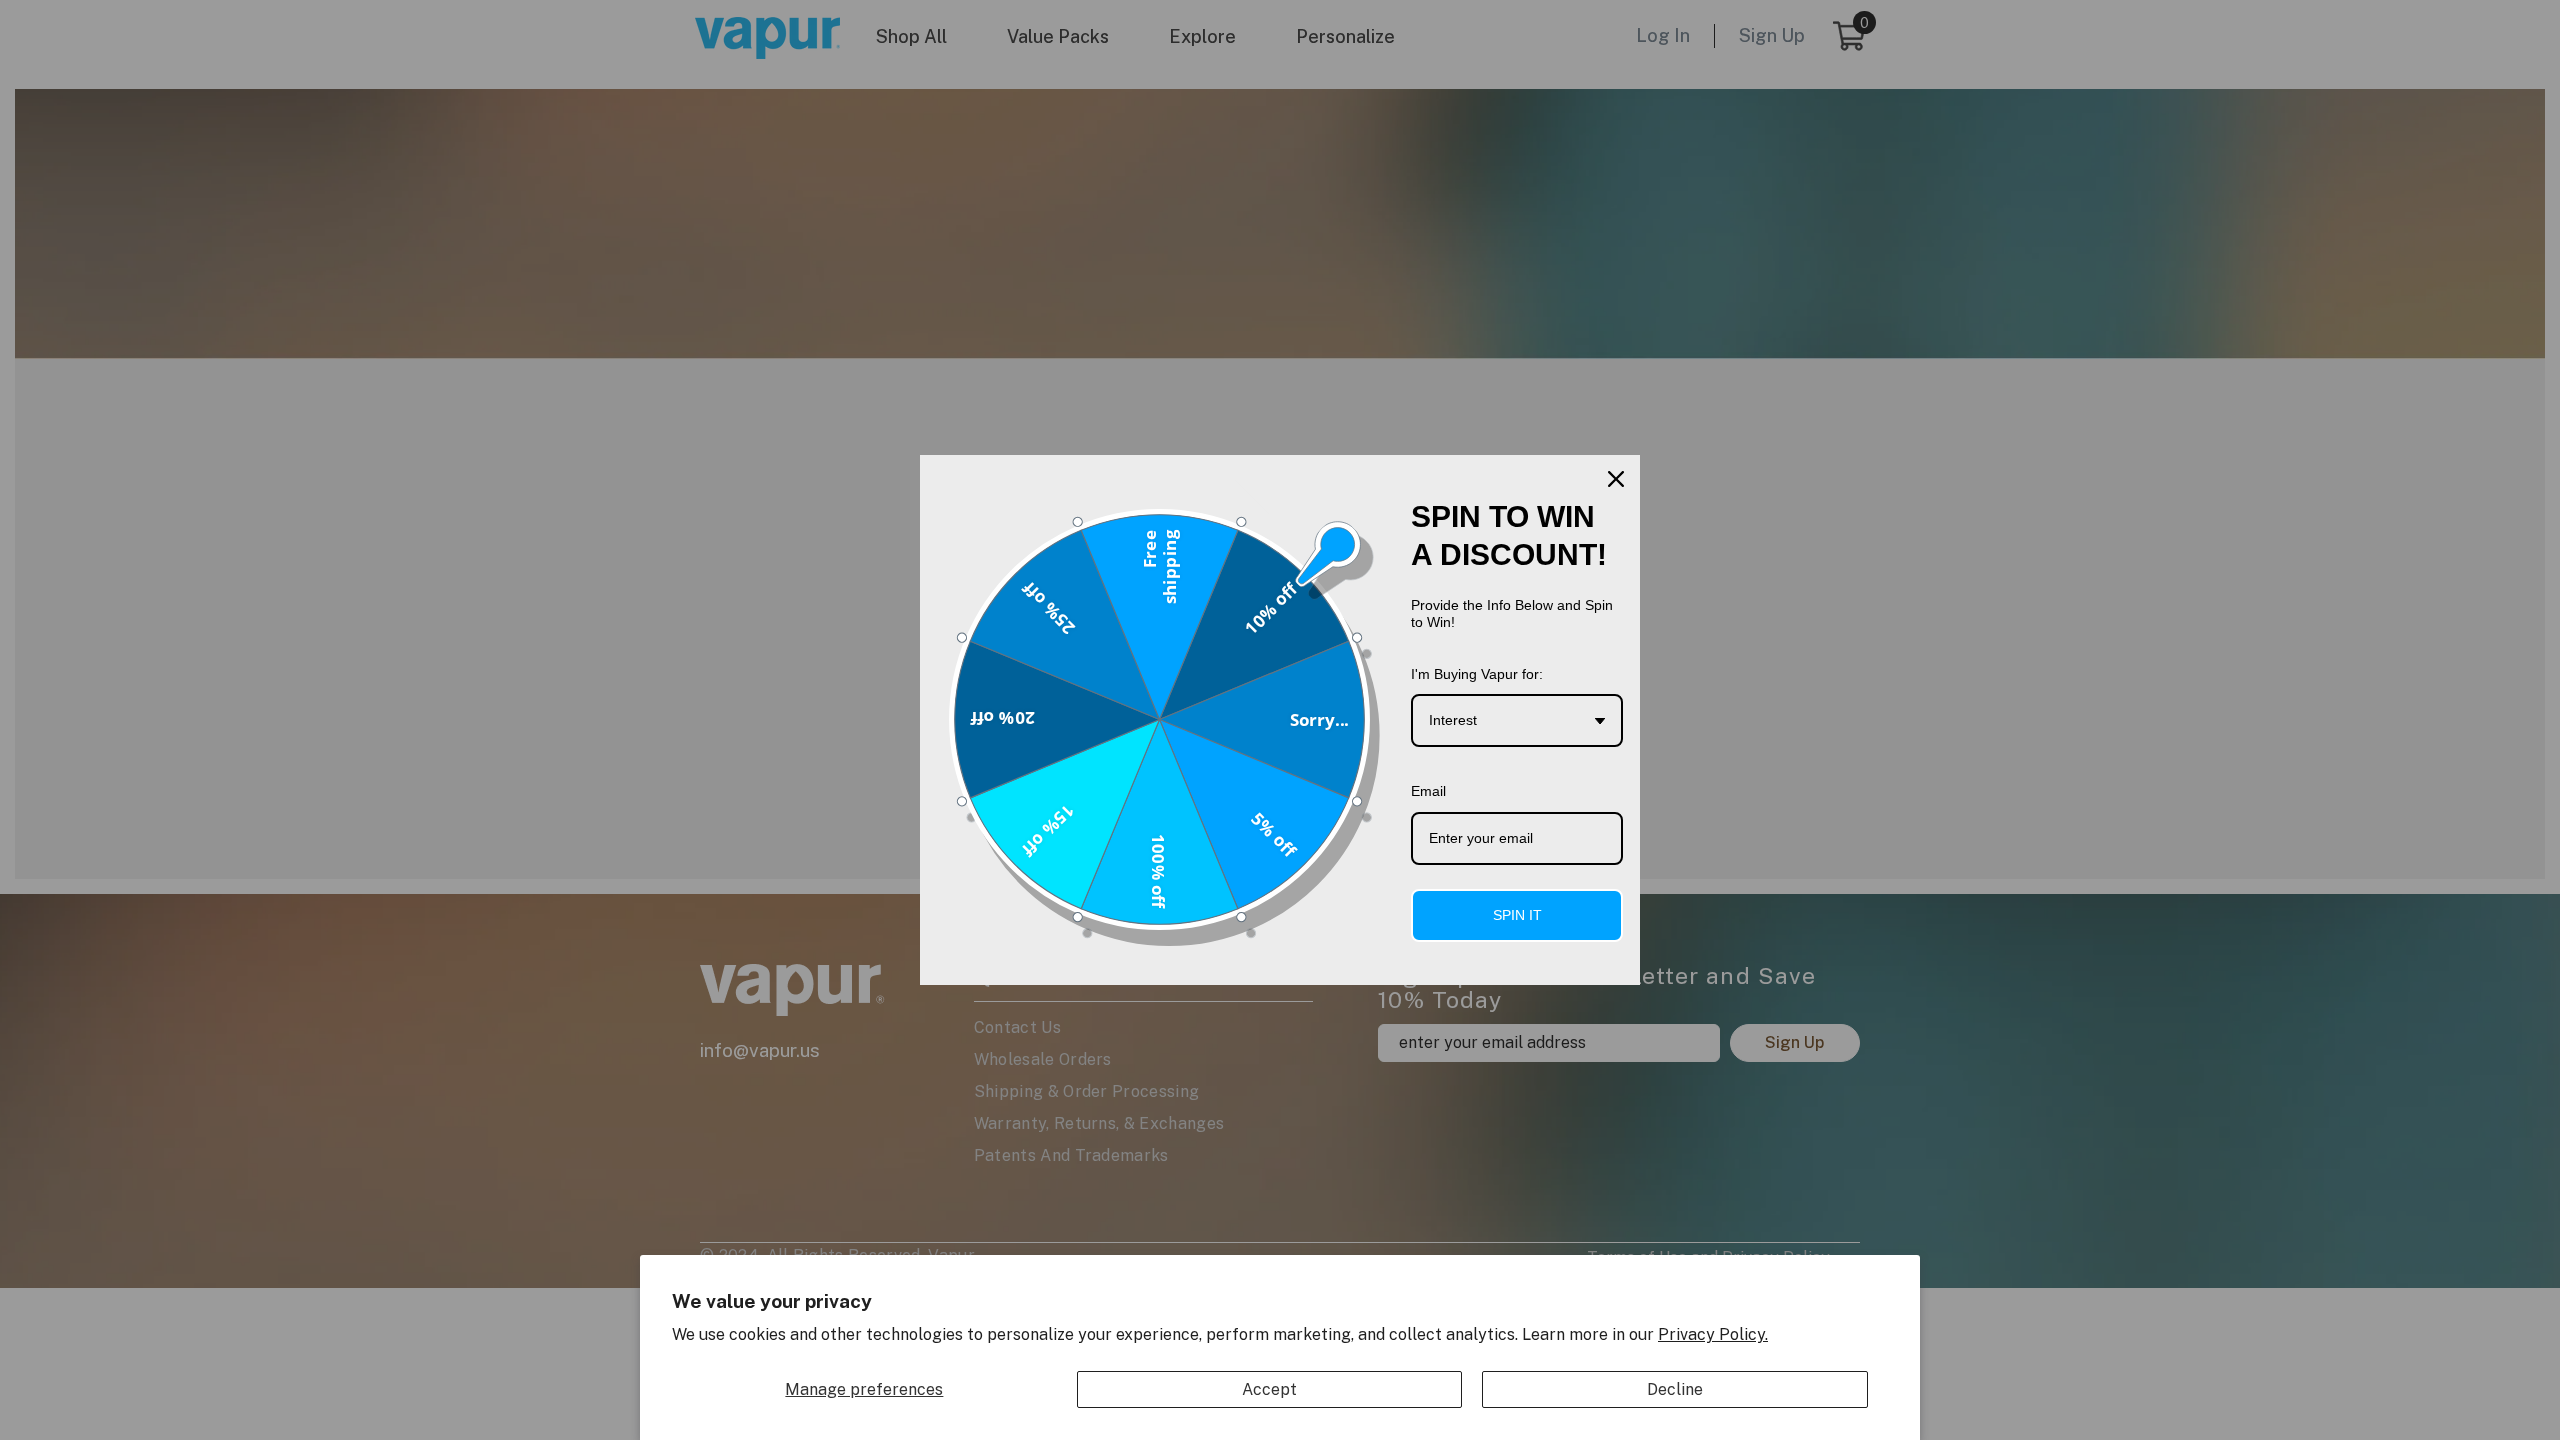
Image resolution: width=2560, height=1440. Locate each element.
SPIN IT (1517, 915)
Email (1428, 791)
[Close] (1616, 479)
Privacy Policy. (1713, 1334)
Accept (1269, 1389)
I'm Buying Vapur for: (1477, 674)
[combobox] (1517, 720)
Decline (1675, 1389)
